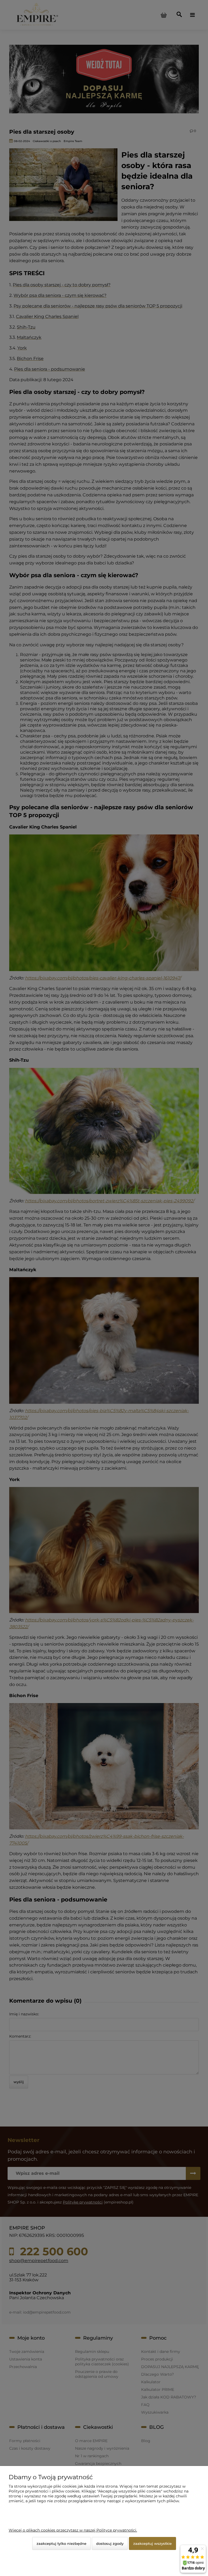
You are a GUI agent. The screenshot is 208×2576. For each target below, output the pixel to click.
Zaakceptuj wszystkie (152, 2543)
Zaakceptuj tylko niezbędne (61, 2543)
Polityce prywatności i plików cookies (44, 2491)
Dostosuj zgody (110, 2543)
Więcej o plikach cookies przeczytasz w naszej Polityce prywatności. (73, 2530)
